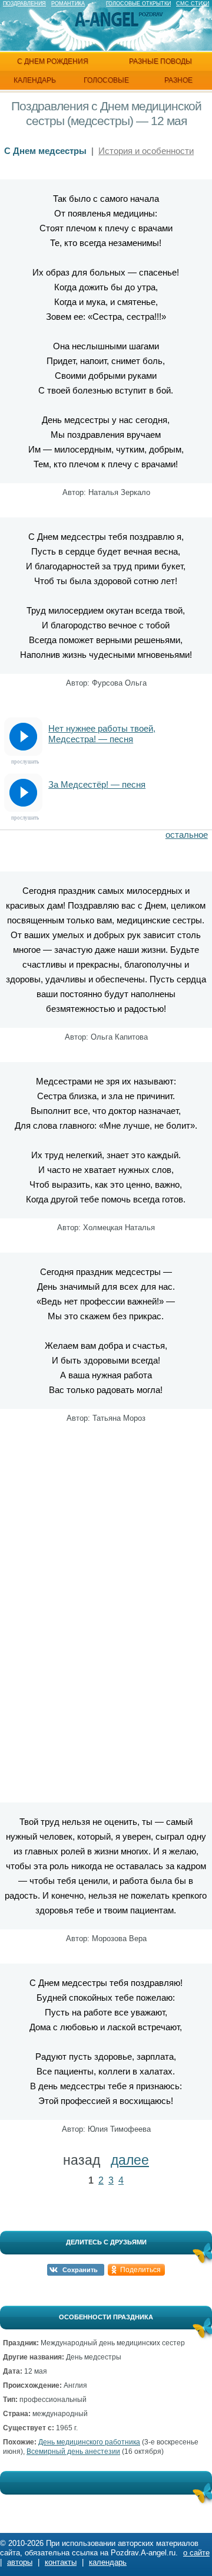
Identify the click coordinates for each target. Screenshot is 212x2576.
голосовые (106, 80)
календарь (35, 80)
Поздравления (24, 4)
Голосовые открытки (138, 4)
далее (130, 2160)
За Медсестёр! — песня (97, 784)
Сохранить (80, 2270)
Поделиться (140, 2270)
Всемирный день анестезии (73, 2452)
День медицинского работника (89, 2442)
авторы (20, 2562)
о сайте (196, 2553)
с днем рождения (53, 61)
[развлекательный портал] (107, 20)
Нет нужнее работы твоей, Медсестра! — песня (102, 734)
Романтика (68, 4)
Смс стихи (193, 4)
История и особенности (146, 151)
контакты (61, 2562)
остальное (187, 835)
